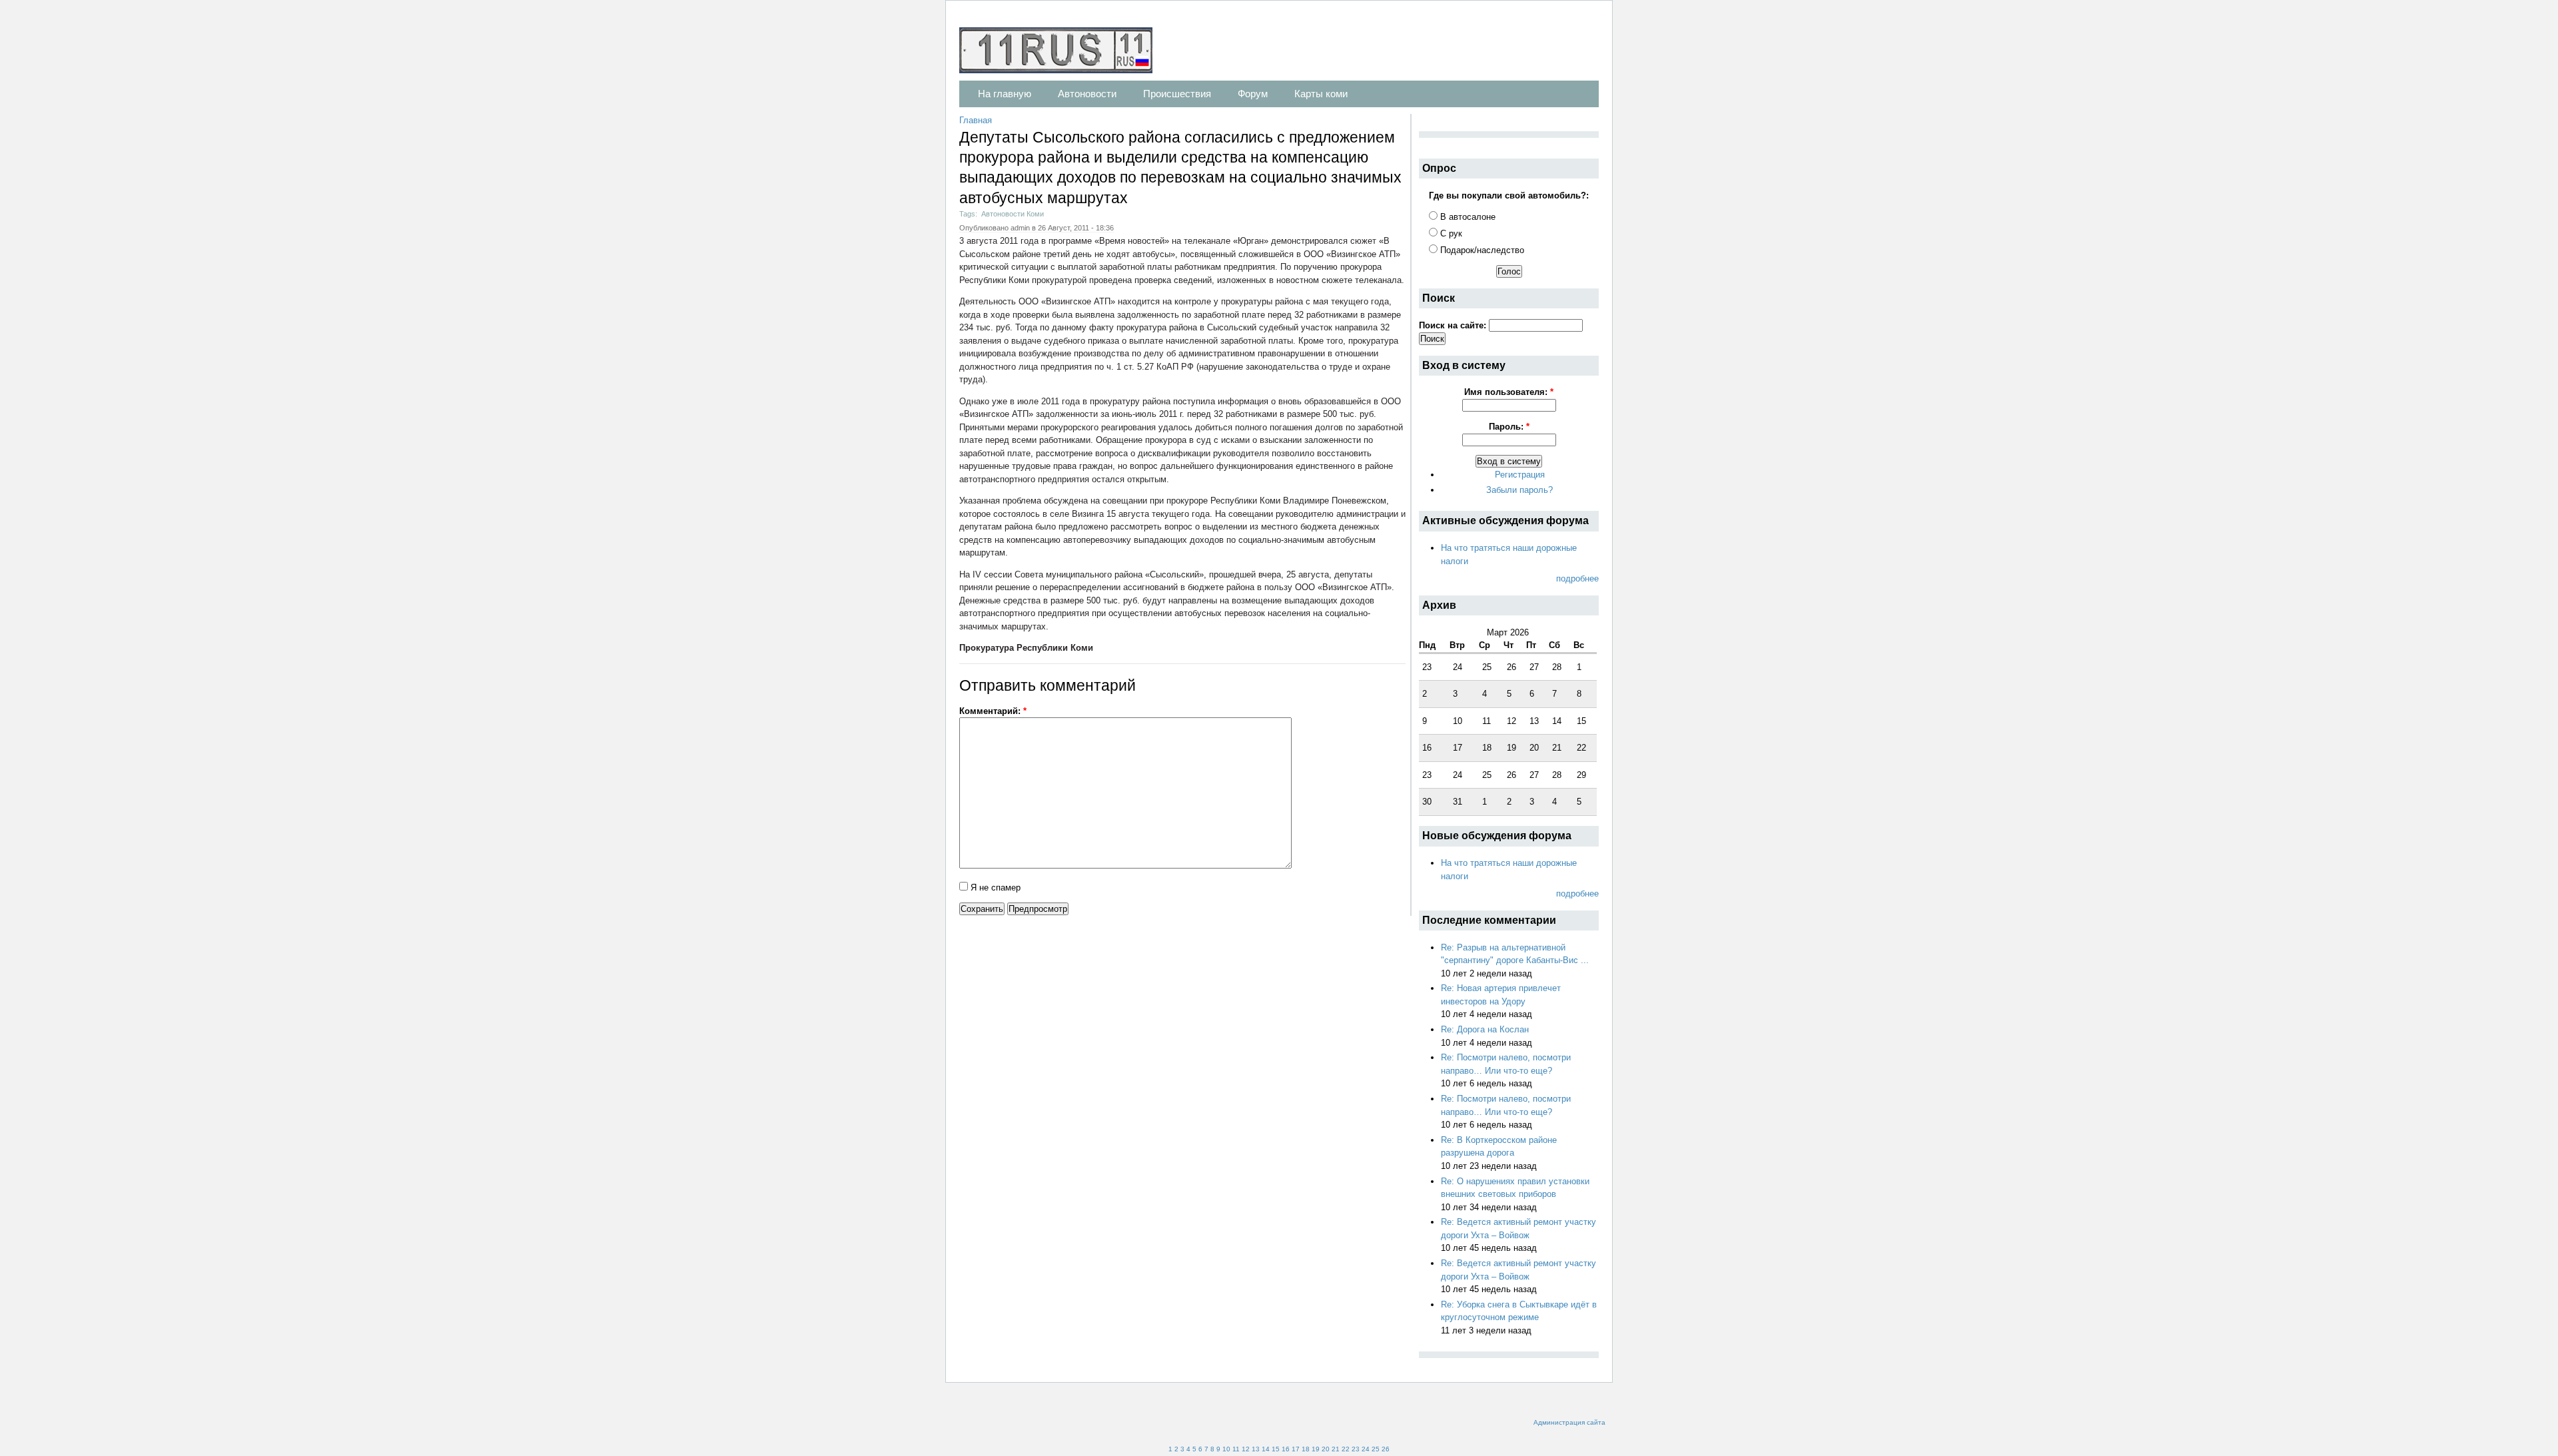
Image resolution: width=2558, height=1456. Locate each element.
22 (1346, 1449)
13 (1256, 1449)
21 (1336, 1449)
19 (1316, 1449)
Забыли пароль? (1519, 490)
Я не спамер (994, 888)
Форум (1253, 94)
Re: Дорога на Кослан (1485, 1029)
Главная (976, 120)
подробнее (1577, 578)
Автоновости (1087, 94)
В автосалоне (1467, 217)
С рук (1450, 233)
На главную (1005, 94)
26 (1386, 1449)
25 (1376, 1449)
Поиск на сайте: (1454, 325)
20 (1326, 1449)
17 (1296, 1449)
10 (1226, 1449)
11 (1236, 1449)
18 (1306, 1449)
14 (1266, 1449)
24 (1366, 1449)
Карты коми (1321, 94)
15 (1276, 1449)
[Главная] (1063, 52)
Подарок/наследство (1481, 250)
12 (1246, 1449)
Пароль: (1509, 427)
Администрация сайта (1569, 1422)
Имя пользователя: (1509, 392)
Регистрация (1520, 475)
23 (1356, 1449)
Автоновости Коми (1013, 214)
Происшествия (1177, 94)
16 (1286, 1449)
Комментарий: (993, 711)
